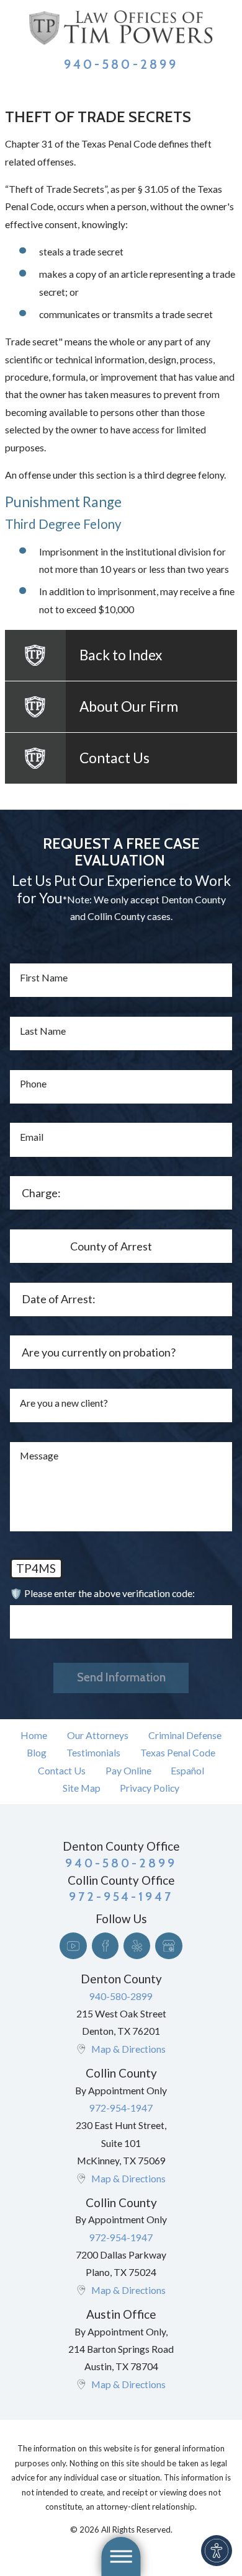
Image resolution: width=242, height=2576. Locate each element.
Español (187, 1770)
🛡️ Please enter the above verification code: (102, 1593)
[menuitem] (34, 1735)
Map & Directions (128, 2049)
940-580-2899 (121, 64)
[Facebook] (105, 1946)
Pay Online (128, 1770)
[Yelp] (137, 1946)
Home (34, 1735)
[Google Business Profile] (168, 1946)
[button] (217, 2551)
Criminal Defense (185, 1735)
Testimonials (93, 1752)
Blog (37, 1752)
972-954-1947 (121, 2108)
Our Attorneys (98, 1735)
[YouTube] (73, 1946)
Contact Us (62, 1770)
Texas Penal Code (178, 1752)
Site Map (82, 1788)
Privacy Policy (150, 1788)
